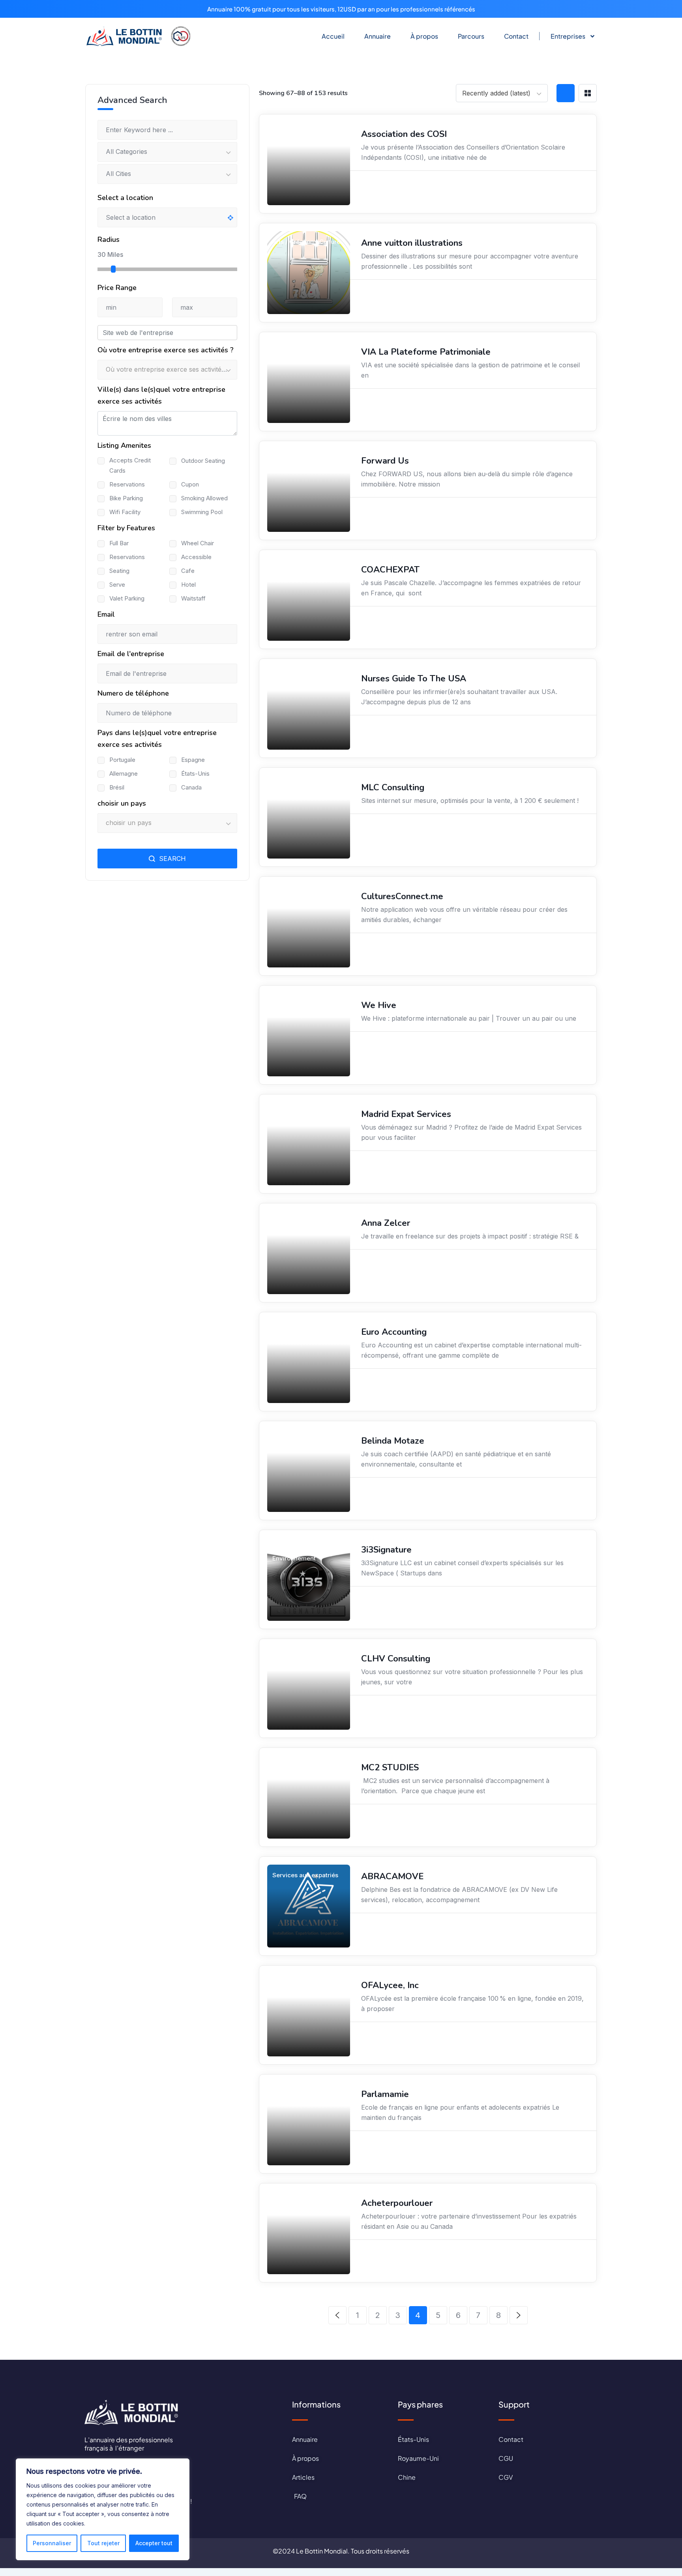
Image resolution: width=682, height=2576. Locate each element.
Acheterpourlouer (397, 2203)
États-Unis (195, 774)
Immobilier (288, 459)
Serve (117, 585)
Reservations (127, 484)
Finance (284, 351)
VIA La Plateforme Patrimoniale (426, 352)
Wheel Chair (198, 543)
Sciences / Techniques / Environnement (307, 1553)
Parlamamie (385, 2094)
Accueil (333, 36)
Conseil (283, 1766)
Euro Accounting (394, 1332)
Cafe (188, 571)
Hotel (188, 585)
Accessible (196, 557)
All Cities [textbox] (118, 174)
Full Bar (119, 543)
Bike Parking (126, 498)
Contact (516, 36)
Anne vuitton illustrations (412, 243)
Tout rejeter (103, 2543)
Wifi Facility (125, 512)
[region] (103, 2509)
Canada (191, 787)
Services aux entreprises (291, 791)
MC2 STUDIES (390, 1768)
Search (171, 859)
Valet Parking (127, 598)
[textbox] (167, 370)
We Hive (379, 1005)
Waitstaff (193, 598)
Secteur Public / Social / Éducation (307, 137)
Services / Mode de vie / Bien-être (306, 573)
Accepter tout (154, 2543)
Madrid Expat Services (406, 1114)
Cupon (190, 484)
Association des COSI (404, 134)
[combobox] (502, 93)
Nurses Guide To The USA (414, 679)
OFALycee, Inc (390, 1985)
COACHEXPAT (390, 570)
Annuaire (378, 36)
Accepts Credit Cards (130, 465)
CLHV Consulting (396, 1659)
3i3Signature (386, 1550)
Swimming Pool (202, 512)
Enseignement (293, 2093)
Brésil (117, 787)
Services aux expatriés (305, 1113)
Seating (119, 571)
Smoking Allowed (204, 498)
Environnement (294, 1222)
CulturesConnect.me (402, 896)
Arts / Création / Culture (306, 242)
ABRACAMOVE (392, 1876)
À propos (424, 36)
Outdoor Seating (203, 461)
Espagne (193, 760)
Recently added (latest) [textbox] (496, 93)
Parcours (471, 36)
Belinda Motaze (393, 1441)
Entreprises (568, 36)
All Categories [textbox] (126, 152)
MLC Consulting (393, 788)
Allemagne (124, 774)
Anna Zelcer (386, 1223)
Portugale (122, 760)
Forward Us (385, 461)
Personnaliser (52, 2543)
